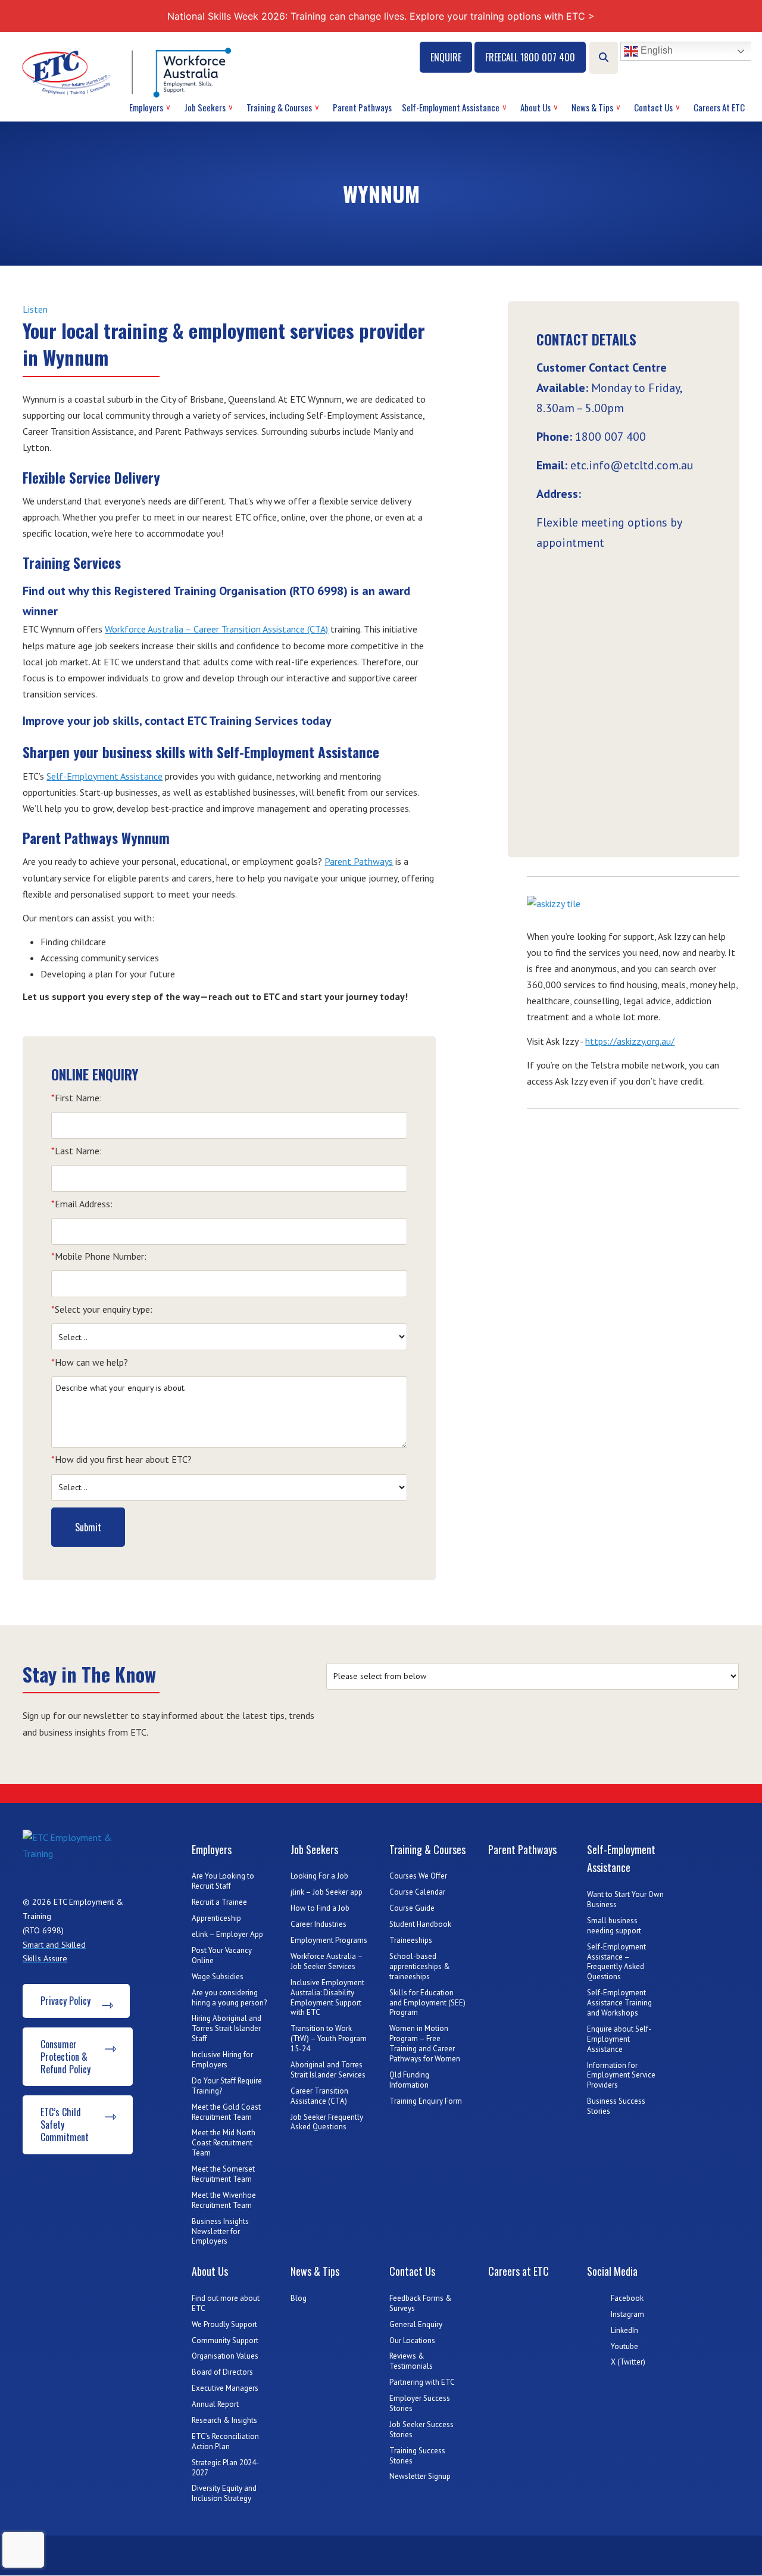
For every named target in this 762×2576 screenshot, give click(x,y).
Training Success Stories (417, 2456)
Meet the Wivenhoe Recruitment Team (224, 2200)
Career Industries (318, 1924)
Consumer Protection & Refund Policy (65, 2057)
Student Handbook (420, 1924)
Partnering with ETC (422, 2382)
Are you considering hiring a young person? (229, 1998)
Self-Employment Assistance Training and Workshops (619, 2003)
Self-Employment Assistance (451, 107)
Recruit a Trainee (219, 1902)
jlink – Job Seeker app (327, 1892)
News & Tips (592, 107)
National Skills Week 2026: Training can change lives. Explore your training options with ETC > (381, 16)
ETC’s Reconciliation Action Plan (225, 2441)
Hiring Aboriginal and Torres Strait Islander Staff (227, 2028)
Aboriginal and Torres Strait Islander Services (328, 2070)
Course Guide (412, 1908)
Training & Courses (279, 107)
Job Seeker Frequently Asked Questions (327, 2122)
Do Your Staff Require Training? (227, 2086)
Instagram (627, 2314)
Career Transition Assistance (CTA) (319, 2096)
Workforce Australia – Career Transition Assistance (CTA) (216, 629)
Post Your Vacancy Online (222, 1955)
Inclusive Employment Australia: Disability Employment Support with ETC (327, 1998)
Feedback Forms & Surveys (421, 2303)
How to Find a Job (320, 1908)
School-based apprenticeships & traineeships (420, 1966)
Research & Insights (224, 2420)
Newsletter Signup (420, 2476)
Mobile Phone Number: (99, 1256)
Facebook (627, 2298)
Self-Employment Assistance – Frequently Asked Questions (616, 1962)
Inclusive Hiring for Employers (222, 2060)
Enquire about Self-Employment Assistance (619, 2039)
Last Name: (76, 1151)
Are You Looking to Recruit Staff (223, 1881)
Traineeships (411, 1940)
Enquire (446, 57)
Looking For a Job (319, 1876)
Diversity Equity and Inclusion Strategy (224, 2493)
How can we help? (90, 1362)
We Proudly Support (224, 2324)
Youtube (624, 2346)
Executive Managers (225, 2388)
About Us (535, 107)
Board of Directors (222, 2372)
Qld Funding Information (409, 2080)
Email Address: (82, 1204)
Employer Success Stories (420, 2403)
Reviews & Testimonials (411, 2361)
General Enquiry (416, 2324)
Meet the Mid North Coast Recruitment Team (224, 2143)
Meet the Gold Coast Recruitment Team (226, 2112)
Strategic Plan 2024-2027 (225, 2468)
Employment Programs (329, 1940)
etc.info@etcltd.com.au (632, 465)
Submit (88, 1527)
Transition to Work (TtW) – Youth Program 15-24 (329, 2038)
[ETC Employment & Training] (129, 72)
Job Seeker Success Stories (421, 2429)
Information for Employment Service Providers (621, 2075)
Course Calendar (417, 1892)
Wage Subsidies (218, 1977)
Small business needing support (614, 1926)
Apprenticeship (216, 1918)
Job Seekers (205, 107)
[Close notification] (743, 16)
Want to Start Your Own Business (625, 1899)
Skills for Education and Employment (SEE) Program (427, 2003)
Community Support (225, 2340)
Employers (146, 107)
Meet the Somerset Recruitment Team (223, 2174)
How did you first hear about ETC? (121, 1459)
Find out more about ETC (226, 2303)
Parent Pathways (362, 107)
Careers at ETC (719, 107)
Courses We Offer (418, 1876)
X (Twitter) (628, 2362)
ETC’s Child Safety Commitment (65, 2125)
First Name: (76, 1098)
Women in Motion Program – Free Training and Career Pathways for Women (425, 2044)
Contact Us (653, 107)
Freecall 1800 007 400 (530, 57)
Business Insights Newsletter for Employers (220, 2231)
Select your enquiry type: (102, 1309)
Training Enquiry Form (426, 2101)
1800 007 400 (610, 437)
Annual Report (215, 2404)
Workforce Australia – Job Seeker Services (327, 1961)
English (655, 51)
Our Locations (412, 2340)
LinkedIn (624, 2330)
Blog (299, 2298)
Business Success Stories (616, 2106)
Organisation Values (225, 2356)
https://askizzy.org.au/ (630, 1041)
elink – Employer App (227, 1934)
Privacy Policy (65, 2001)
